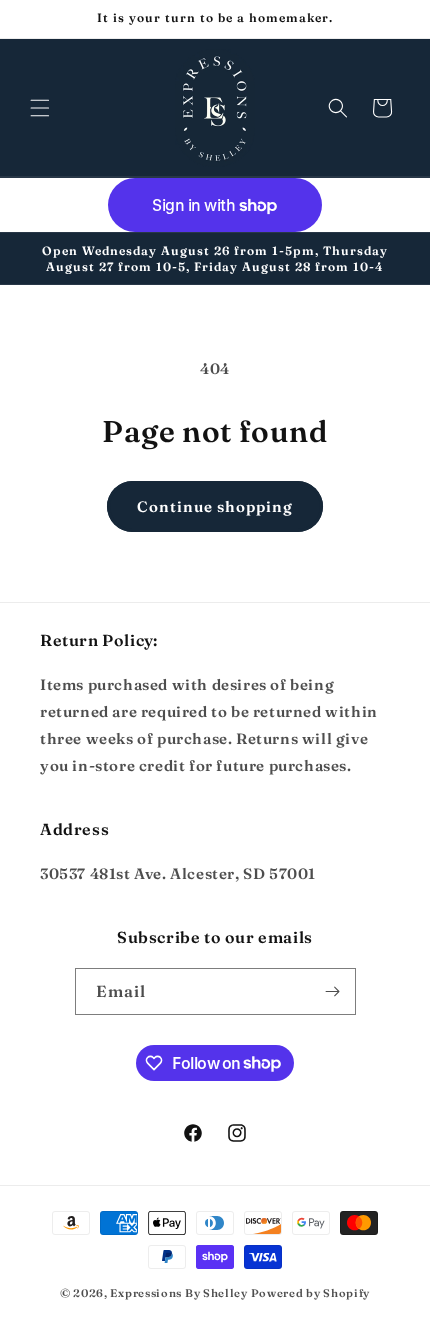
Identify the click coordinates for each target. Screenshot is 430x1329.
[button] (40, 108)
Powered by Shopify (311, 1293)
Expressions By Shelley (178, 1293)
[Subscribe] (333, 991)
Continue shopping (215, 506)
